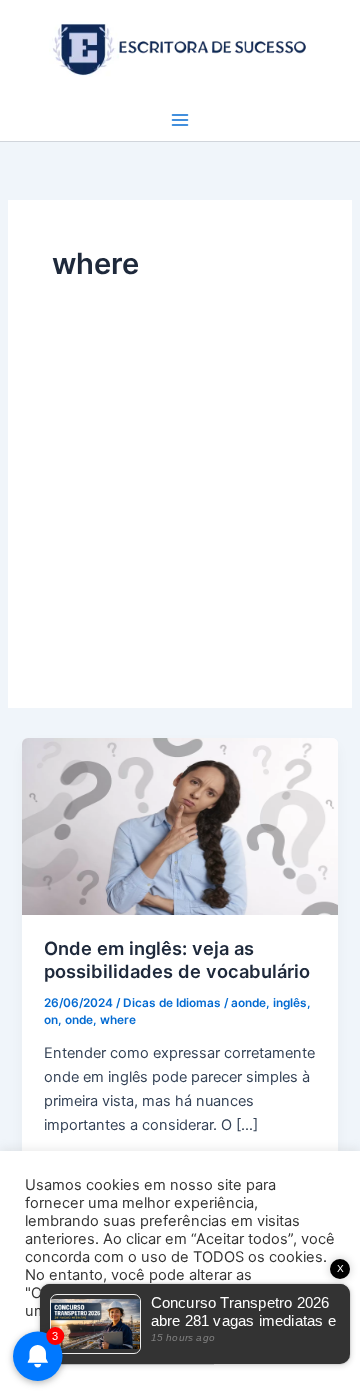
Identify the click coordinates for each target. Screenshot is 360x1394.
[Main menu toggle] (180, 120)
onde (79, 1020)
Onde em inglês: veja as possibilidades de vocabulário (177, 960)
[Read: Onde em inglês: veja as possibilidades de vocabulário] (179, 825)
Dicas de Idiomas (172, 1003)
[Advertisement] (180, 475)
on (51, 1020)
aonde (248, 1003)
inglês (290, 1003)
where (118, 1020)
